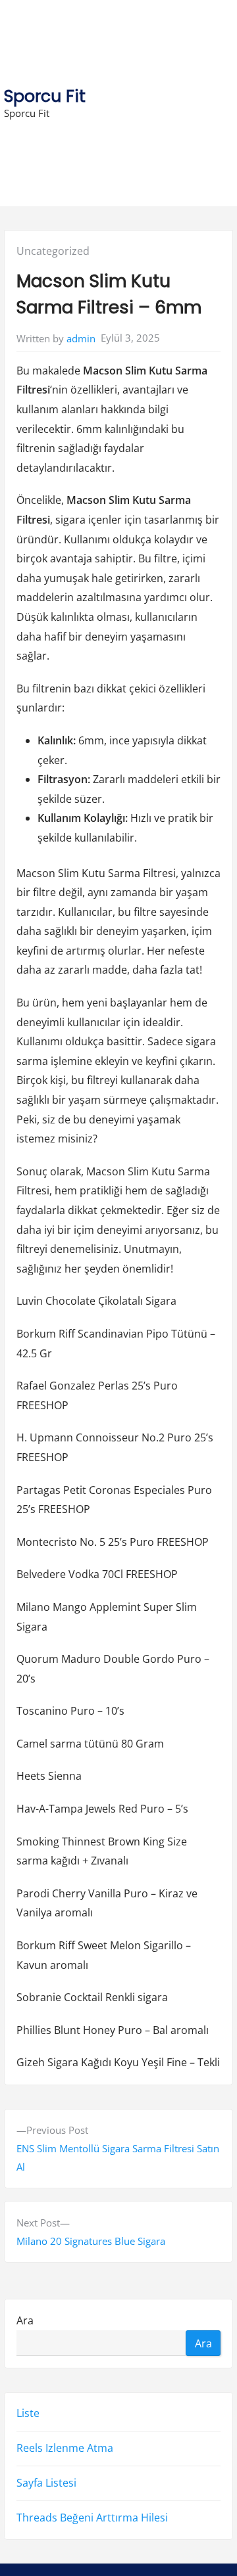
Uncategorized (53, 251)
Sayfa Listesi (46, 2483)
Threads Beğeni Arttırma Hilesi (92, 2518)
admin (81, 338)
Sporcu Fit (45, 96)
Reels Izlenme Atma (65, 2448)
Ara (25, 2320)
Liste (28, 2413)
